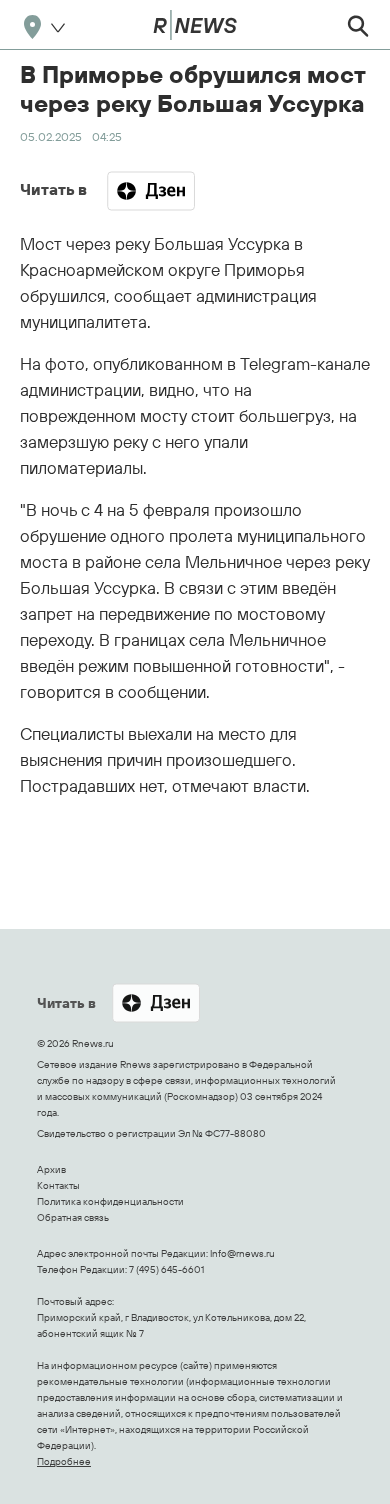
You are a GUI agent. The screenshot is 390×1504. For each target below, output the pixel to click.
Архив (51, 1169)
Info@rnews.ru (242, 1253)
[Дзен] (151, 191)
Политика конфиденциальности (110, 1201)
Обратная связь (73, 1217)
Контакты (58, 1185)
